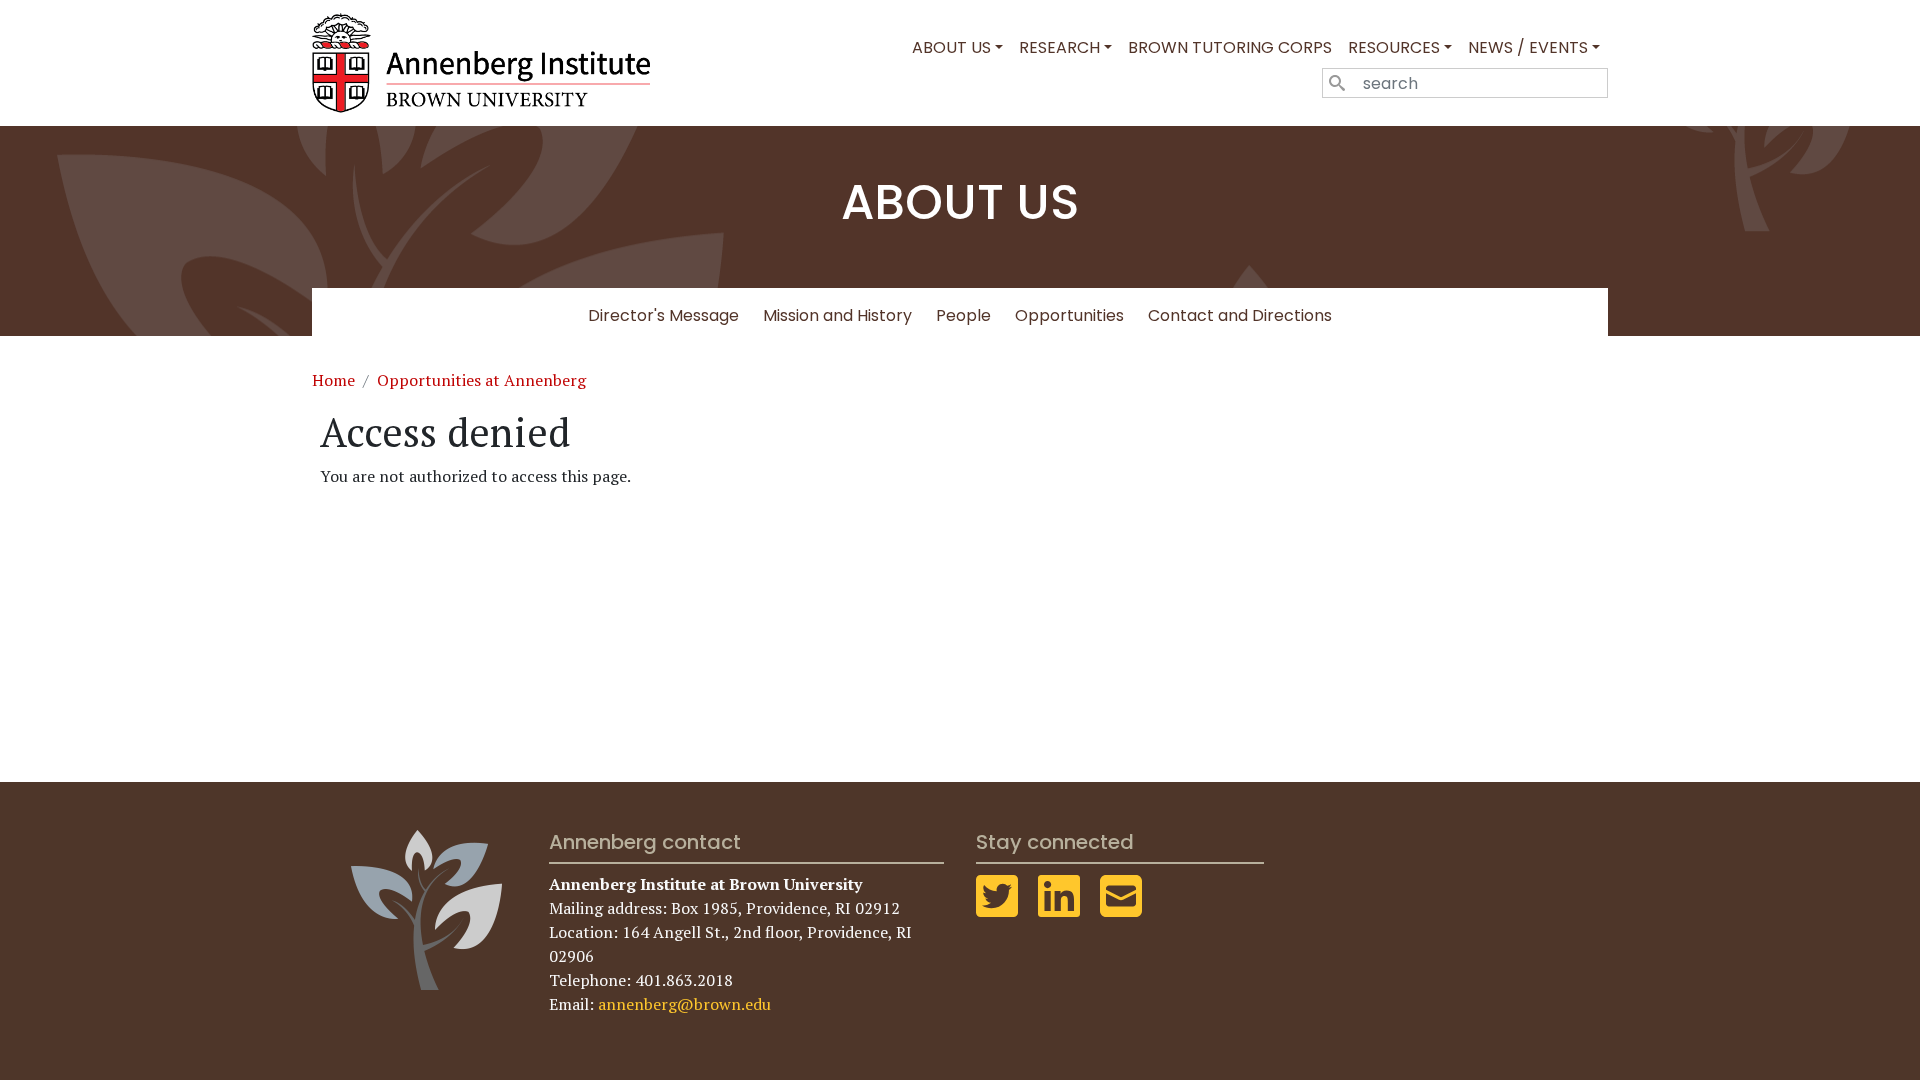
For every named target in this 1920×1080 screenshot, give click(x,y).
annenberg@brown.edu (684, 1004)
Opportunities (1069, 315)
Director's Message (663, 315)
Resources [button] (1394, 47)
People (963, 315)
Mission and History (837, 315)
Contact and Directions (1240, 315)
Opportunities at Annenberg (481, 380)
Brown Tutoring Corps (1230, 47)
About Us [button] (951, 47)
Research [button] (1059, 47)
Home (333, 380)
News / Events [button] (1528, 47)
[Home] (489, 63)
